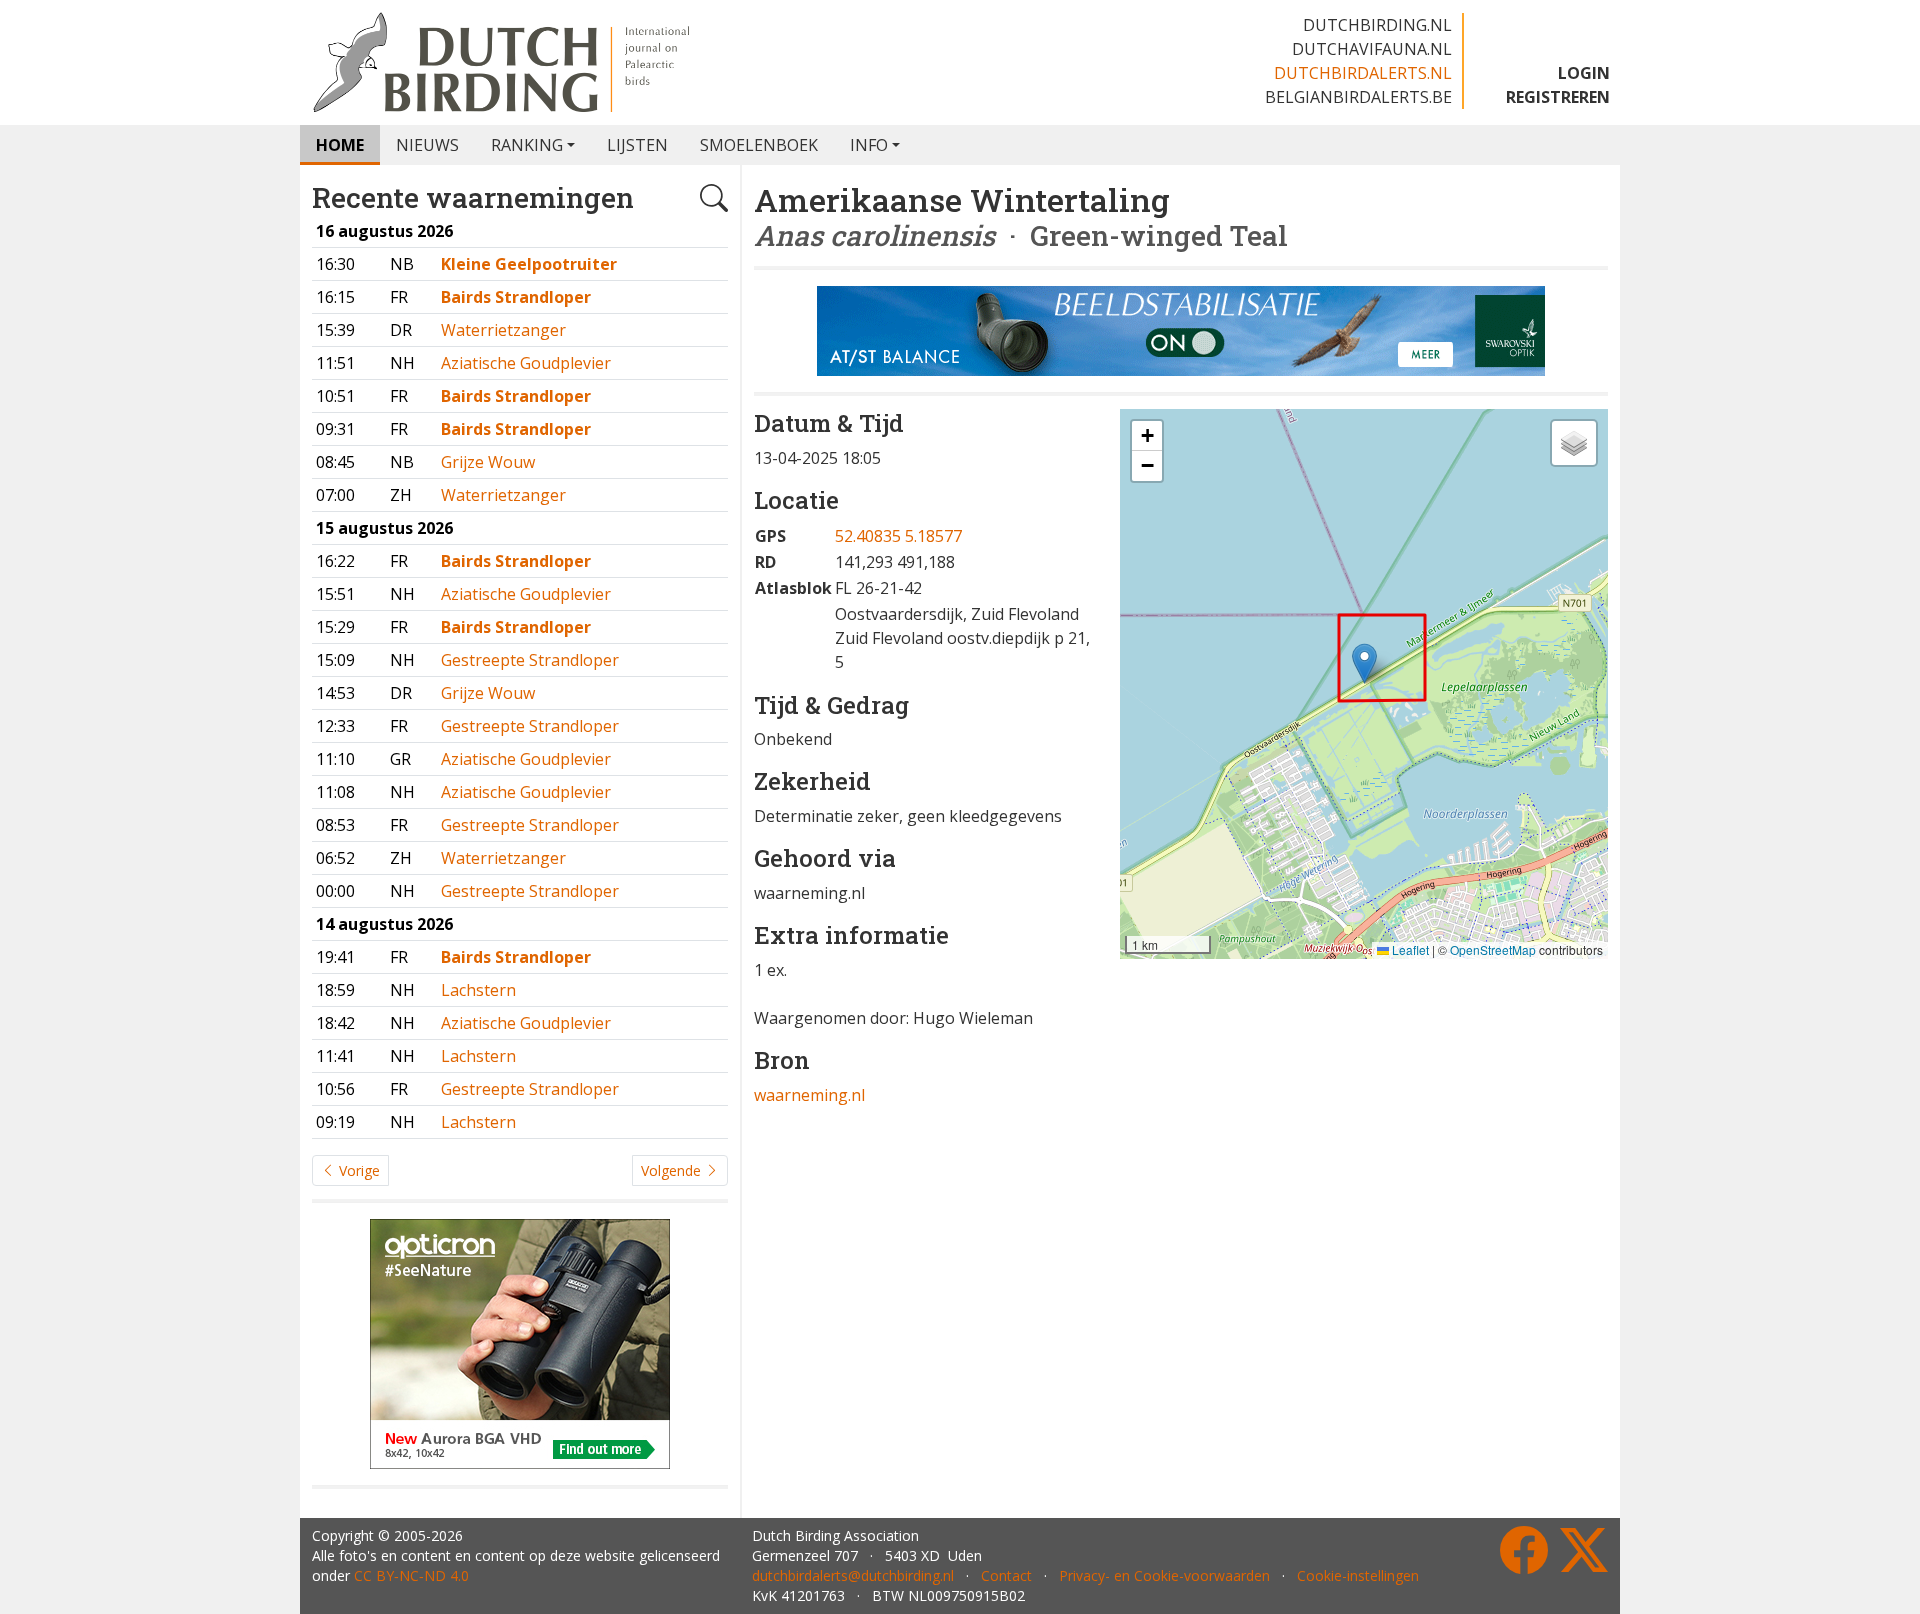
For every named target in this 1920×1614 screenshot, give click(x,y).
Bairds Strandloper (516, 297)
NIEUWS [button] (427, 145)
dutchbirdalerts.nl (1363, 73)
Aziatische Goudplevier (526, 363)
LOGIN (1584, 73)
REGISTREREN (1558, 97)
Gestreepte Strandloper (530, 660)
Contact (1006, 1575)
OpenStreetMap (1493, 949)
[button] (1364, 663)
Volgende (673, 1170)
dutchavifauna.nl (1372, 49)
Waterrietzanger (503, 330)
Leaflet (1409, 949)
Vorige (357, 1170)
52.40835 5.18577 (898, 536)
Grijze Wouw (488, 462)
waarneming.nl (809, 1095)
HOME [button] (340, 145)
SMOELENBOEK (759, 145)
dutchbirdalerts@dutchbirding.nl (853, 1575)
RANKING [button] (527, 145)
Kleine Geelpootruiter (529, 264)
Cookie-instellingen (1358, 1575)
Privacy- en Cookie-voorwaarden (1164, 1575)
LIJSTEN (637, 145)
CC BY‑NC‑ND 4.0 (411, 1575)
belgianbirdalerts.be (1358, 97)
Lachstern (478, 990)
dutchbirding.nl (1377, 25)
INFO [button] (869, 145)
